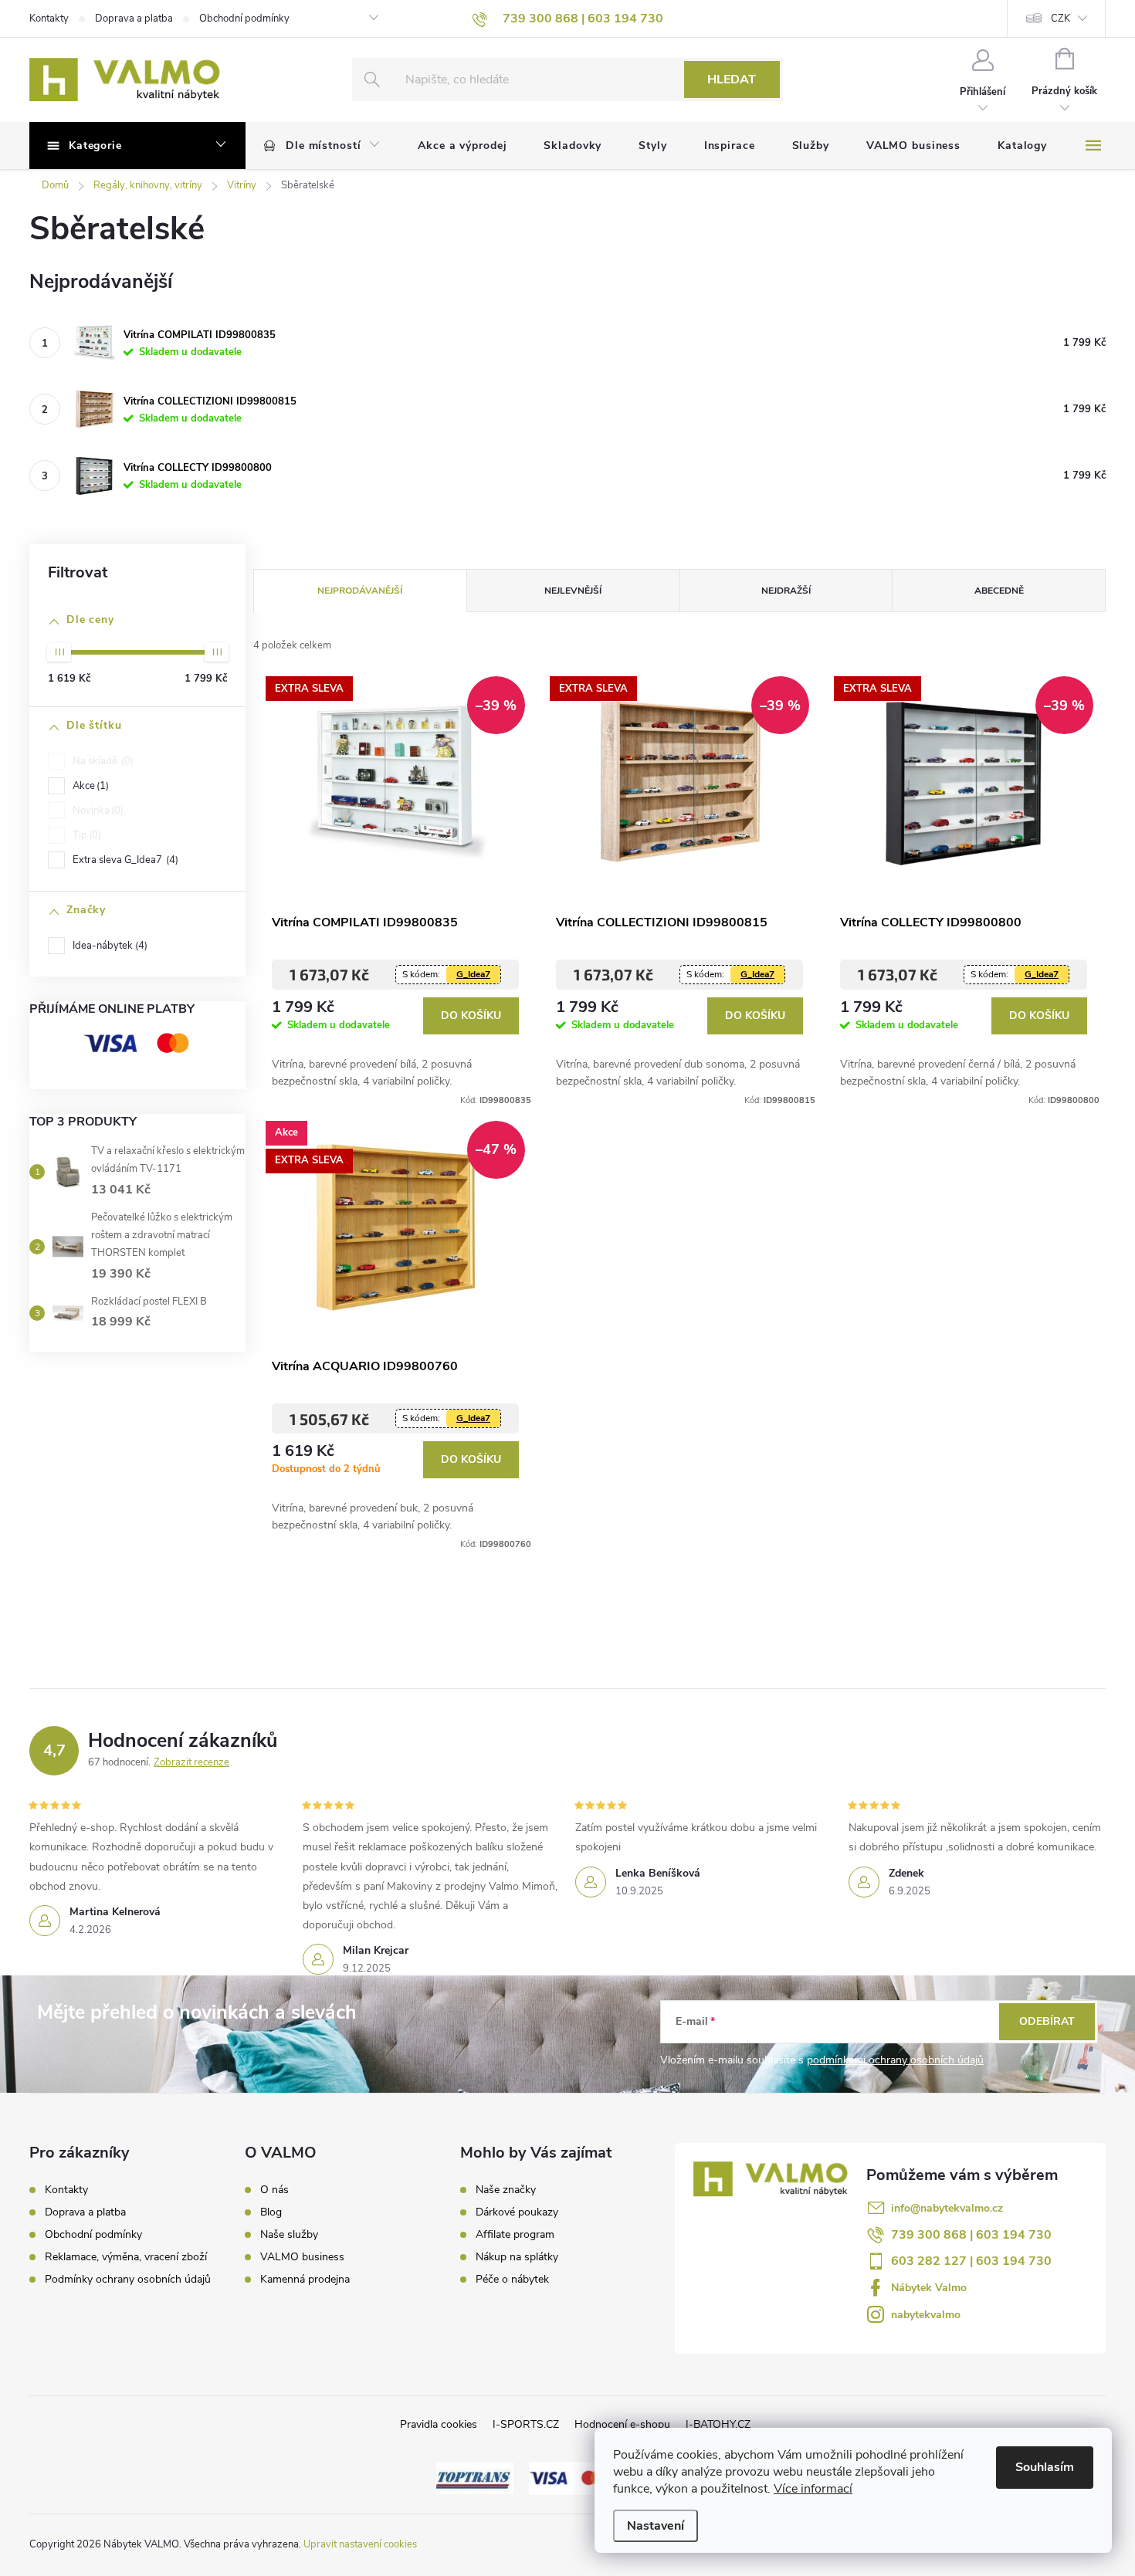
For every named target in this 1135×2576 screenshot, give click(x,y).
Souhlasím (1045, 2467)
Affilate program (515, 2235)
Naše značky (506, 2190)
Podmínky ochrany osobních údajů (128, 2279)
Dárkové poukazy (517, 2212)
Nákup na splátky (517, 2257)
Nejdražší (786, 591)
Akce (89, 786)
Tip (85, 835)
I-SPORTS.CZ (526, 2424)
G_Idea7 (473, 974)
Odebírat (1047, 2021)
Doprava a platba (134, 19)
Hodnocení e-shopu (622, 2424)
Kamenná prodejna (305, 2280)
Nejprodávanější (360, 591)
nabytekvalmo (926, 2315)
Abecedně (999, 591)
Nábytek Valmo (929, 2288)
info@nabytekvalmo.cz (947, 2208)
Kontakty (49, 19)
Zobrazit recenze (191, 1762)
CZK (1060, 19)
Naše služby (289, 2235)
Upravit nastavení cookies (360, 2544)
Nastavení (656, 2526)
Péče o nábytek (512, 2280)
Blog (271, 2212)
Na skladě (102, 761)
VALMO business (302, 2257)
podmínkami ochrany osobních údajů (895, 2060)
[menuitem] (322, 146)
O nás (274, 2190)
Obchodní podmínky (244, 19)
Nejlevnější (573, 591)
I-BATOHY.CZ (718, 2424)
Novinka (97, 811)
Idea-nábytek (108, 946)
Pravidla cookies (439, 2424)
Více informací (813, 2489)
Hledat (732, 80)
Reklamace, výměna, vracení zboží (126, 2257)
